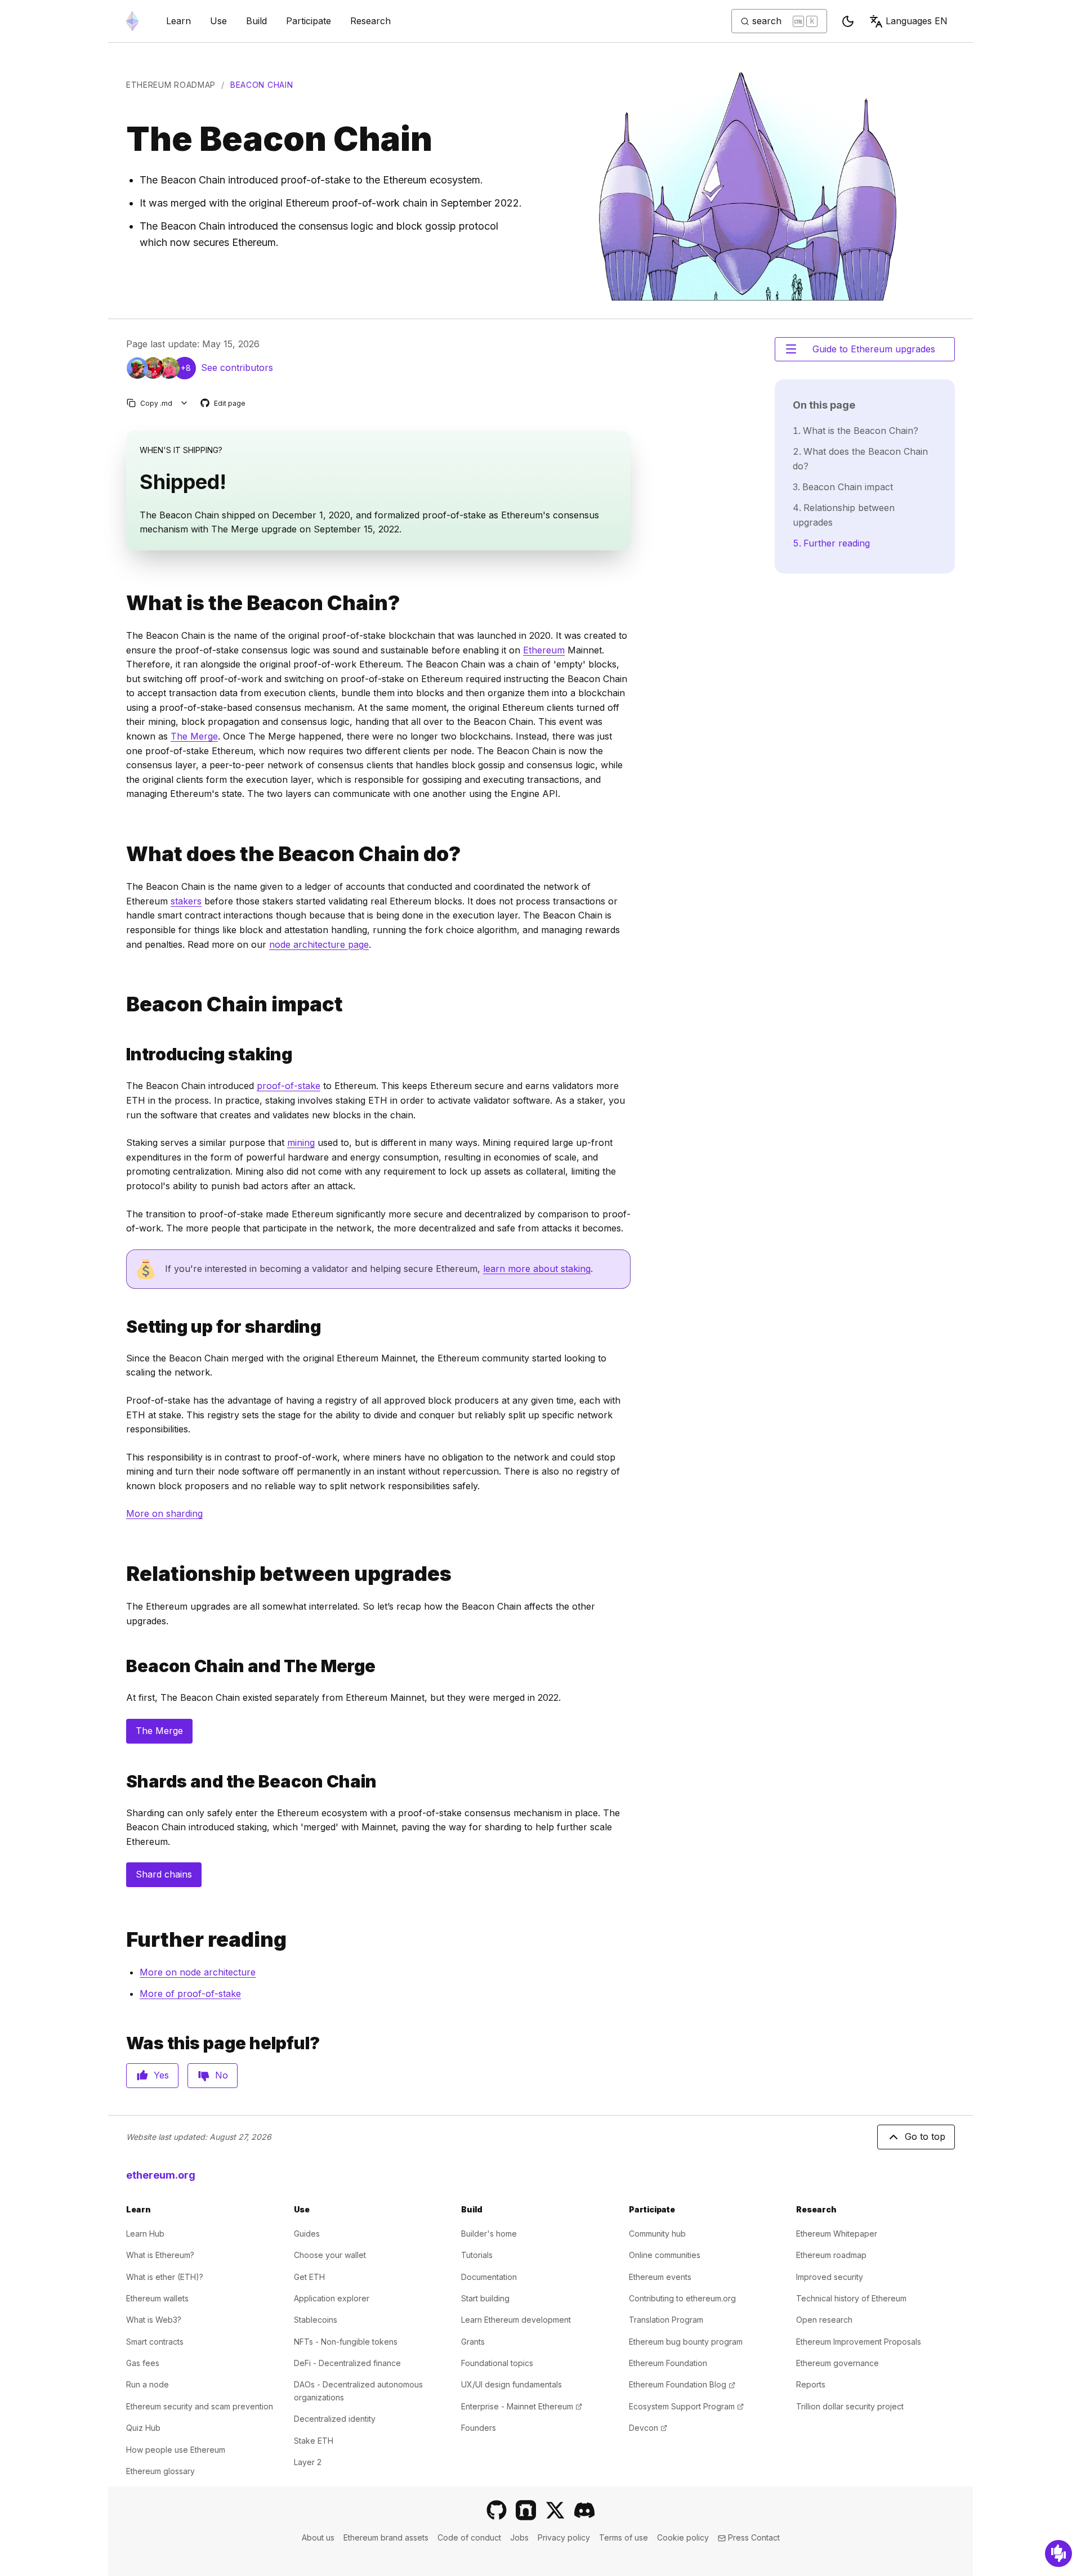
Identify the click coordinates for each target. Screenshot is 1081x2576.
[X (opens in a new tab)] (555, 2510)
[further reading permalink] (122, 1940)
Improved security (830, 2277)
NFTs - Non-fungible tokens (346, 2342)
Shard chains (164, 1874)
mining (301, 1143)
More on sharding (164, 1513)
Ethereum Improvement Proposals (859, 2342)
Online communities (665, 2255)
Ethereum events (660, 2277)
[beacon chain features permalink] (122, 1004)
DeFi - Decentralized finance (347, 2363)
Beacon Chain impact (848, 487)
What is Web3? (154, 2320)
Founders (479, 2428)
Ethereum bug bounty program (686, 2342)
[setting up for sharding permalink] (122, 1327)
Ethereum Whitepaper (837, 2234)
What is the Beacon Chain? (861, 431)
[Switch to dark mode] (848, 21)
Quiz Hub (143, 2428)
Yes (161, 2075)
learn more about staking (537, 1269)
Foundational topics (497, 2363)
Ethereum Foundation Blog (682, 2384)
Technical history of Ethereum (851, 2298)
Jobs (519, 2537)
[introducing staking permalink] (122, 1054)
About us (318, 2537)
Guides (307, 2234)
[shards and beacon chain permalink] (122, 1782)
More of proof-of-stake (190, 1993)
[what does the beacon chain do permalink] (122, 854)
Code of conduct (469, 2537)
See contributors (237, 368)
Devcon (648, 2428)
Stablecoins (316, 2320)
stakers (186, 901)
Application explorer (332, 2298)
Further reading (837, 543)
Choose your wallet (330, 2255)
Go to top (925, 2136)
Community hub (657, 2234)
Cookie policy (683, 2537)
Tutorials (477, 2255)
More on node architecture (198, 1972)
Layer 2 (308, 2462)
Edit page (224, 404)
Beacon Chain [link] (262, 85)
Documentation (489, 2277)
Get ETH (309, 2277)
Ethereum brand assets (386, 2537)
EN (917, 21)
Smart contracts (155, 2342)
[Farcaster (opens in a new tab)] (526, 2510)
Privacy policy (564, 2537)
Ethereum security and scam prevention (200, 2406)
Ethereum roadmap (171, 85)
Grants (473, 2342)
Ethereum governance (837, 2363)
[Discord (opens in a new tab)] (584, 2510)
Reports (811, 2384)
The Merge (194, 736)
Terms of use (624, 2537)
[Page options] (184, 403)
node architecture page (319, 944)
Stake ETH (314, 2441)
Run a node (148, 2384)
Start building (485, 2298)
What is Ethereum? (160, 2255)
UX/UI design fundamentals (512, 2384)
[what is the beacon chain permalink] (122, 603)
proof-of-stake (289, 1086)
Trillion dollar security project (850, 2406)
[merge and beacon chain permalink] (122, 1666)
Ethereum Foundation (668, 2363)
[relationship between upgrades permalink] (122, 1574)
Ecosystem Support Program (686, 2406)
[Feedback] (1058, 2553)
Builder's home (489, 2234)
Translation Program (666, 2320)
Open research (824, 2320)
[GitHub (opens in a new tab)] (497, 2510)
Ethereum (544, 650)
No (222, 2075)
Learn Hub (145, 2234)
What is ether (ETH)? (165, 2277)
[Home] (132, 21)
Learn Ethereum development (516, 2320)
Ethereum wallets (157, 2298)
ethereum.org (161, 2175)
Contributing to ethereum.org (682, 2298)
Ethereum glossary (160, 2471)
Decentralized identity (335, 2419)
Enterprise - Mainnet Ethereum (522, 2406)
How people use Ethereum (176, 2450)
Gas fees (143, 2363)
